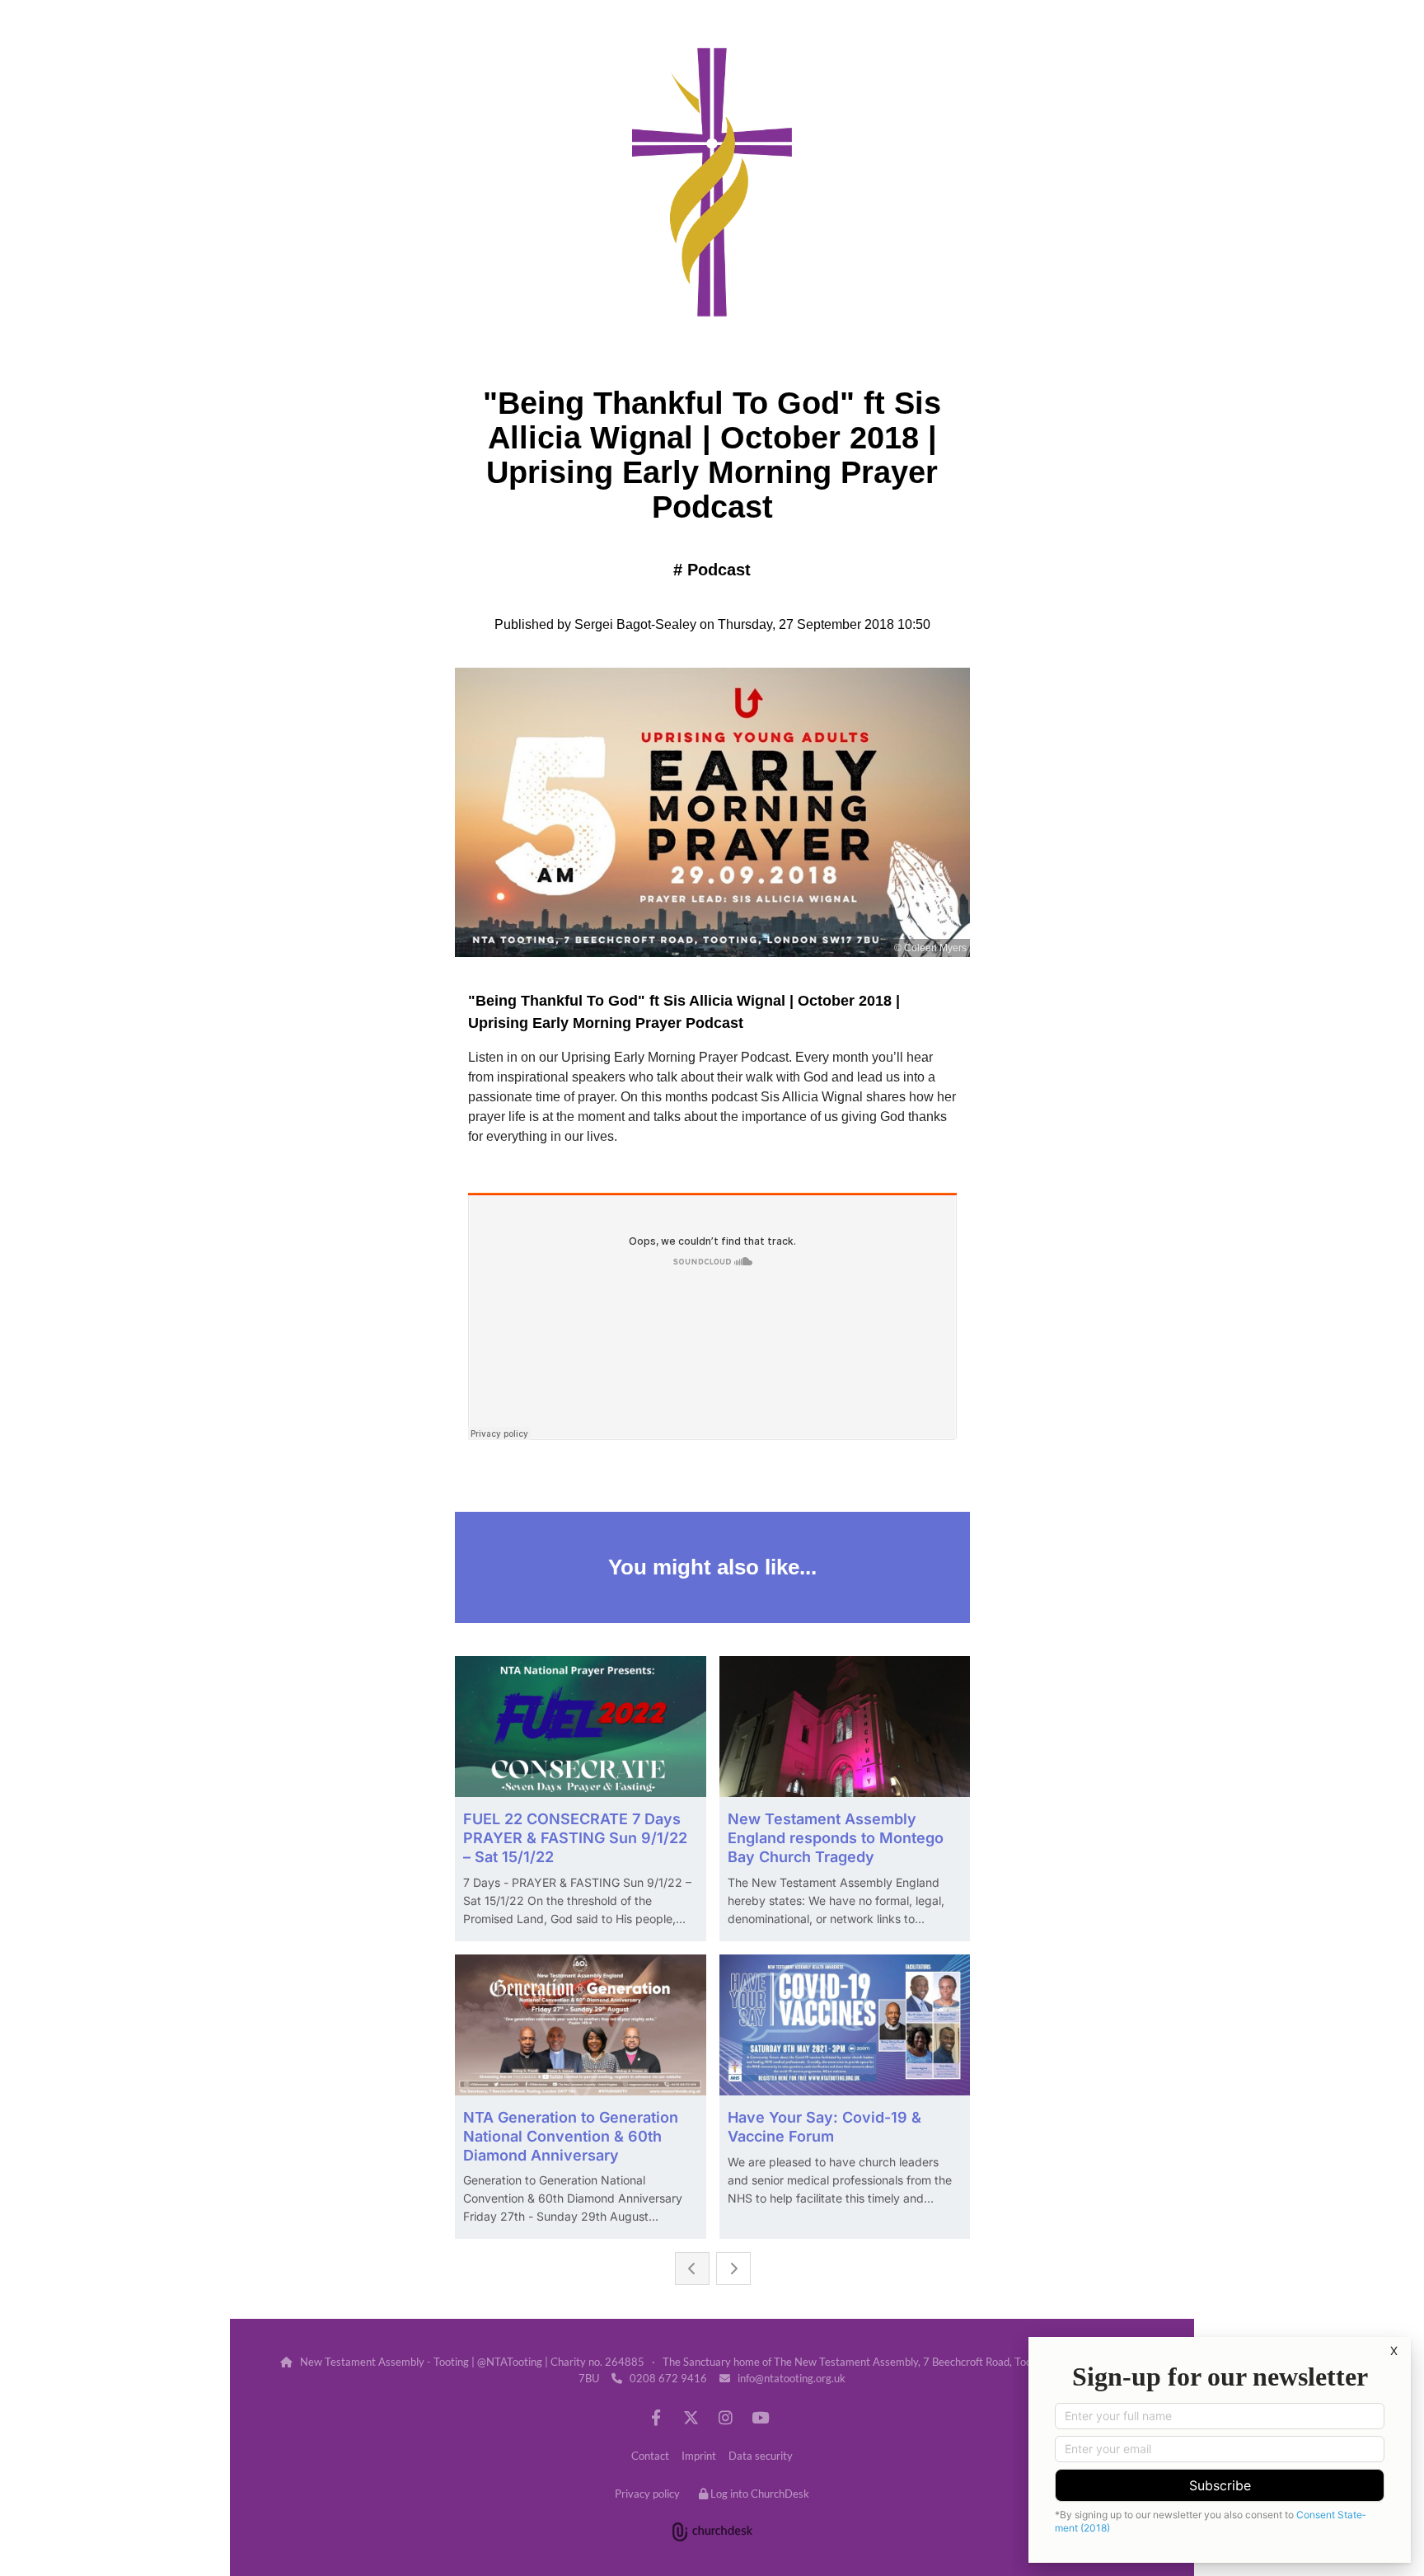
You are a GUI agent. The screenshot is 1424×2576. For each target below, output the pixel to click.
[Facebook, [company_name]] (656, 2417)
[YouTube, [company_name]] (760, 2417)
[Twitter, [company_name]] (691, 2417)
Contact (650, 2456)
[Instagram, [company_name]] (725, 2417)
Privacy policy (647, 2494)
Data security (761, 2456)
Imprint (699, 2456)
